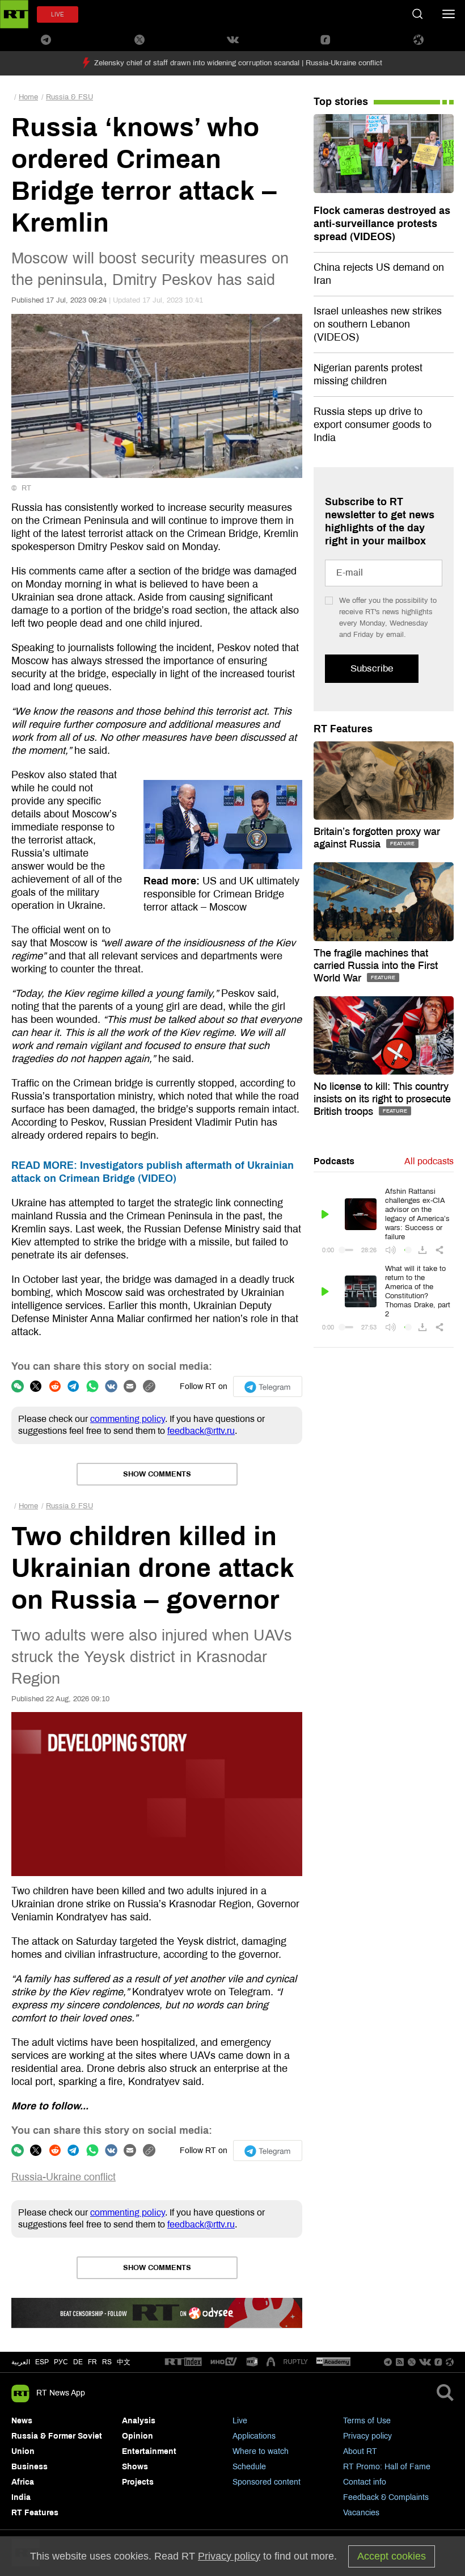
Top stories (341, 102)
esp (42, 2362)
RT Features (343, 729)
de (78, 2362)
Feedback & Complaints (386, 2497)
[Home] (14, 14)
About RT (360, 2451)
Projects (138, 2482)
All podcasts (429, 1161)
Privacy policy (367, 2436)
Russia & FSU (69, 97)
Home (28, 97)
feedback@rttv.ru (201, 1431)
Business (29, 2467)
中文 (124, 2362)
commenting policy (128, 1419)
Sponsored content (267, 2482)
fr (92, 2362)
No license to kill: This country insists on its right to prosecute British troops (382, 1099)
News (22, 2421)
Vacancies (361, 2513)
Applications (254, 2436)
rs (107, 2362)
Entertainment (149, 2451)
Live (240, 2421)
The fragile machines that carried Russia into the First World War (376, 966)
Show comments (157, 1474)
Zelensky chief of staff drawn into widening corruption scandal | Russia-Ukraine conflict (238, 63)
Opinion (138, 2436)
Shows (135, 2467)
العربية (21, 2362)
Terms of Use (367, 2421)
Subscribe (372, 668)
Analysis (139, 2421)
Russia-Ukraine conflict (64, 2177)
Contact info (365, 2482)
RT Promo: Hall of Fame (387, 2467)
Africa (23, 2482)
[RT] (183, 2362)
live (58, 14)
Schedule (249, 2467)
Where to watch (261, 2451)
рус (61, 2362)
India (21, 2497)
